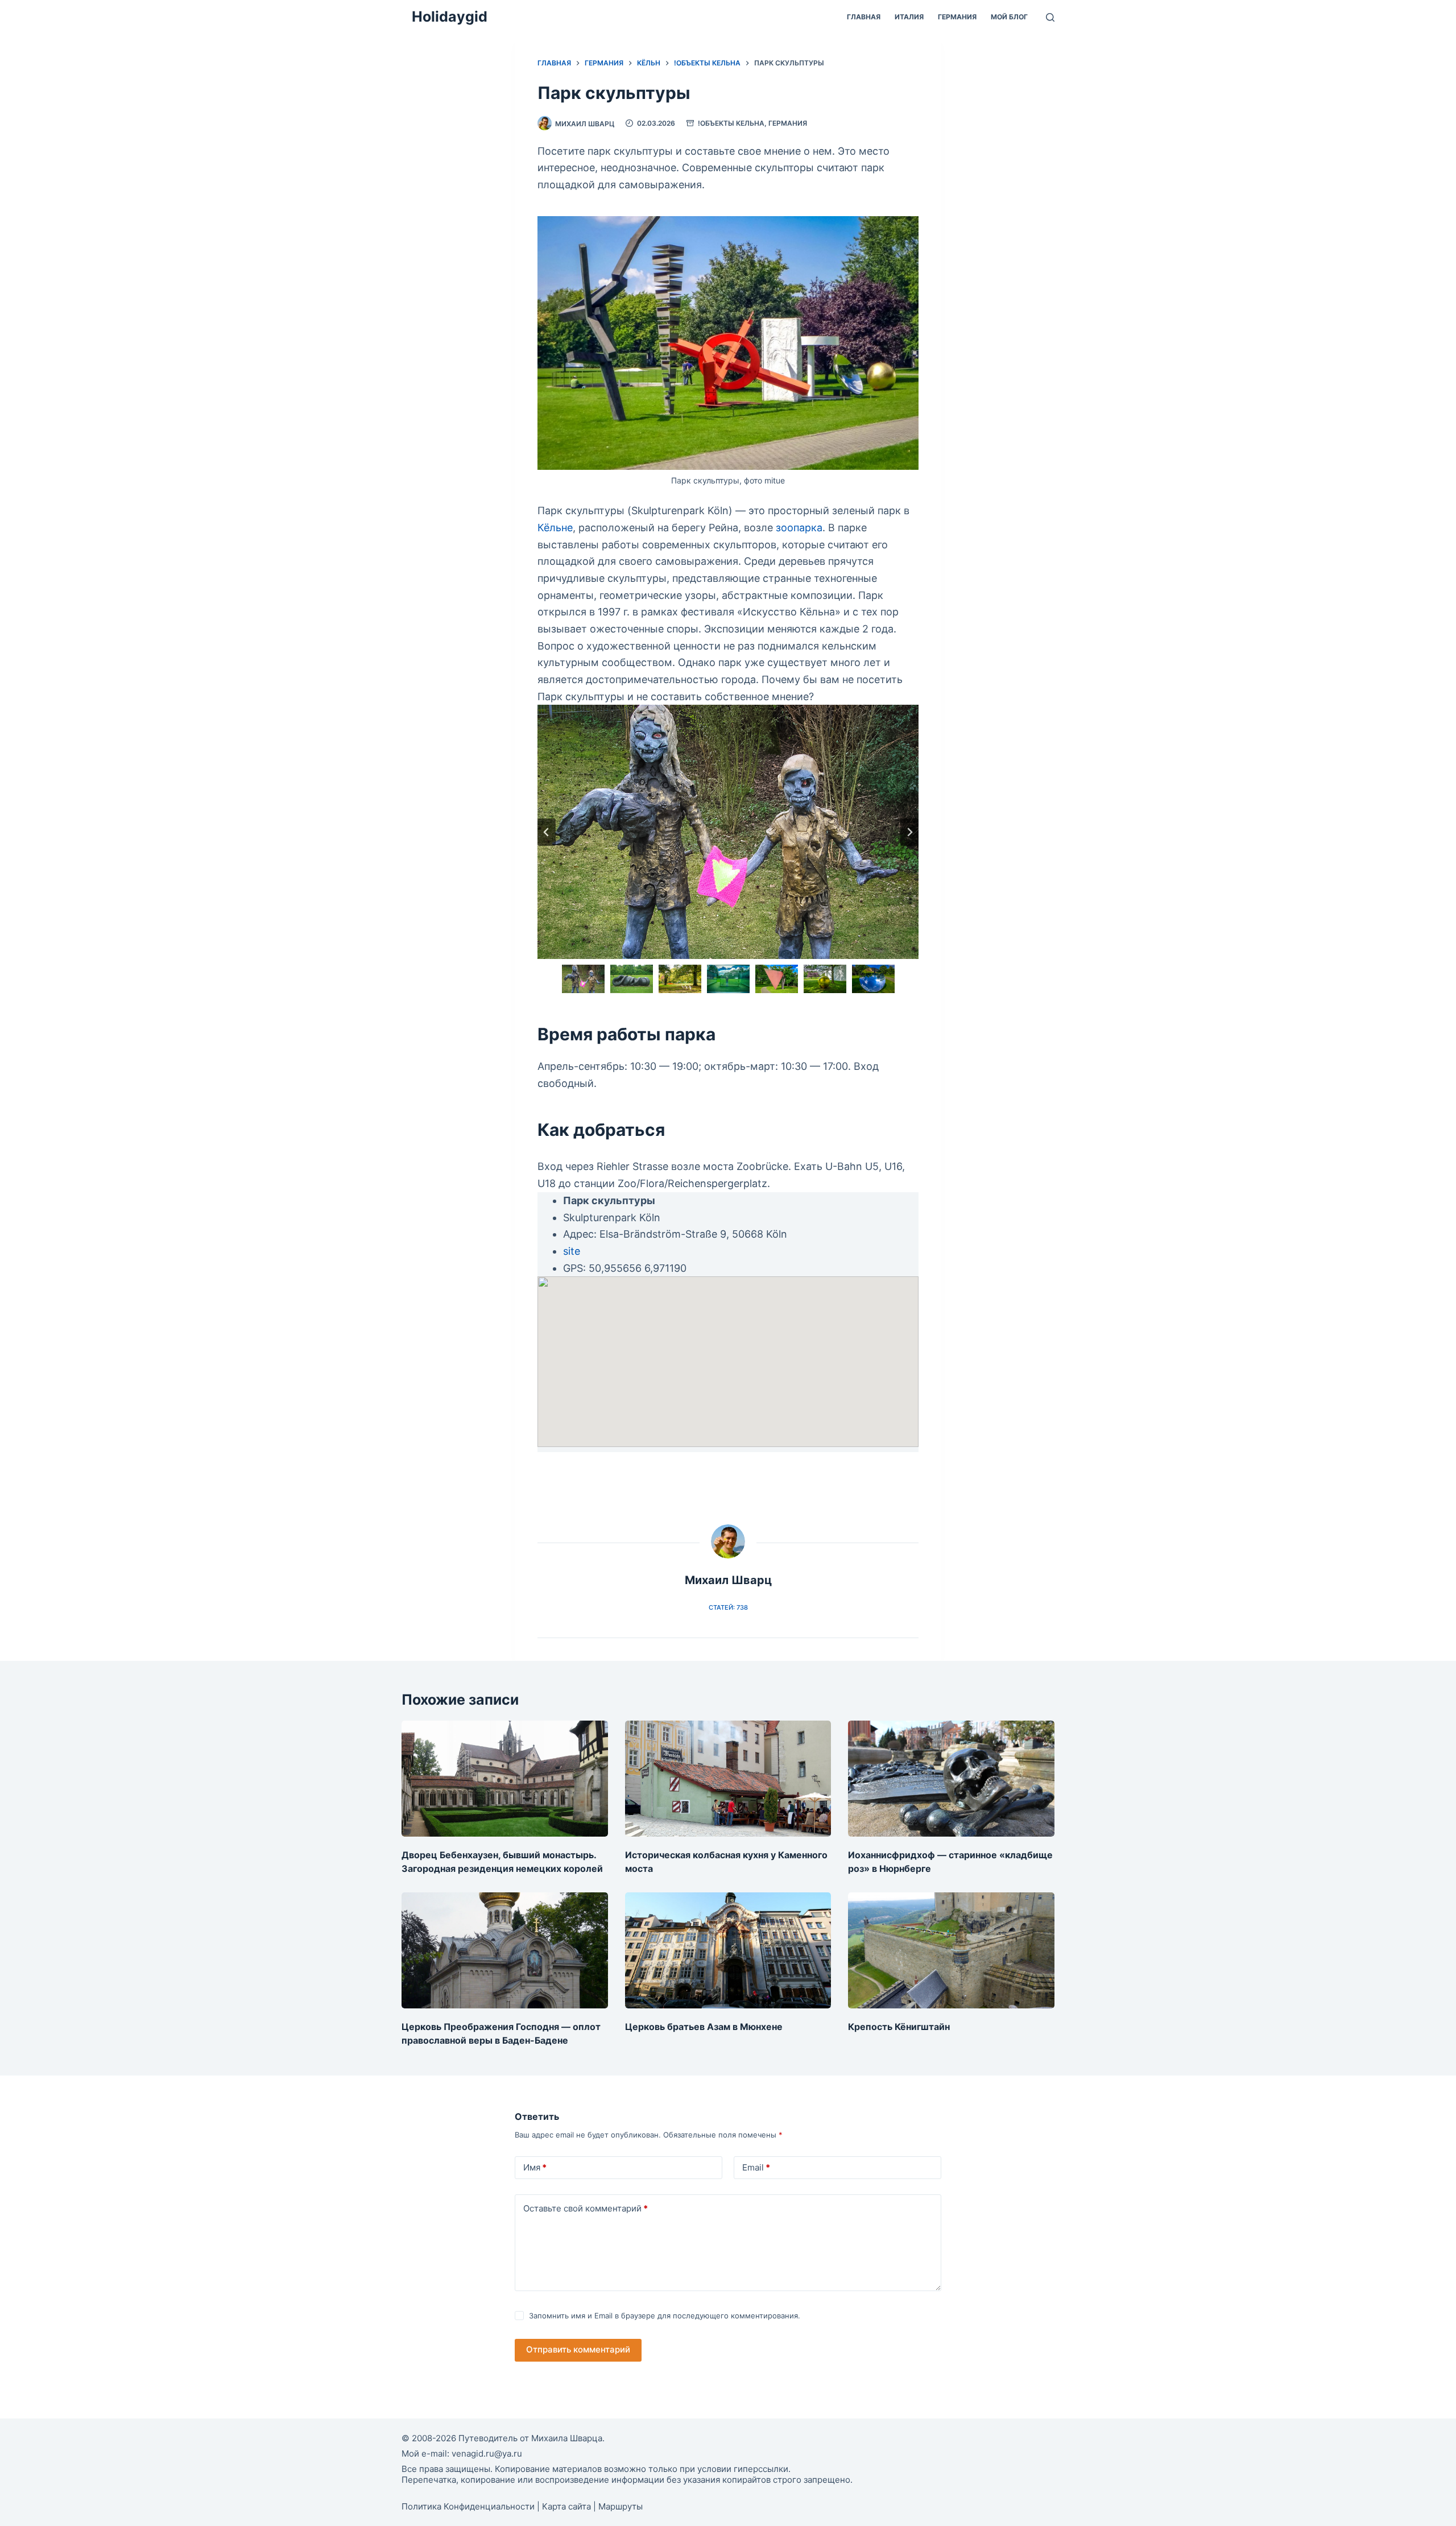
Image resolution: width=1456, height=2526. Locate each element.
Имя (535, 2167)
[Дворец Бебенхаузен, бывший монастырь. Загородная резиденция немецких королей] (505, 1779)
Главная (864, 17)
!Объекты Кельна (731, 123)
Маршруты (621, 2506)
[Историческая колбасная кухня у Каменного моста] (728, 1779)
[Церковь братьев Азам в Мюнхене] (728, 1950)
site (572, 1251)
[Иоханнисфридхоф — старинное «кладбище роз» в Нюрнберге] (951, 1779)
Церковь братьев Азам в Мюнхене (704, 2027)
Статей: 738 (728, 1607)
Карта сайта (566, 2506)
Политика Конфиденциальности (468, 2506)
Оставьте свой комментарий (586, 2208)
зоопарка (799, 528)
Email (756, 2167)
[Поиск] (1050, 17)
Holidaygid (450, 16)
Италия (909, 17)
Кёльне (555, 528)
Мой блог (1009, 17)
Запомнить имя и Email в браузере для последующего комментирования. (665, 2316)
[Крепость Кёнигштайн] (951, 1950)
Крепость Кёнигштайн (899, 2027)
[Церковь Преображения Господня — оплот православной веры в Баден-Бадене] (505, 1950)
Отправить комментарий (578, 2349)
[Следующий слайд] (909, 832)
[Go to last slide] (547, 832)
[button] (583, 979)
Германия (957, 17)
